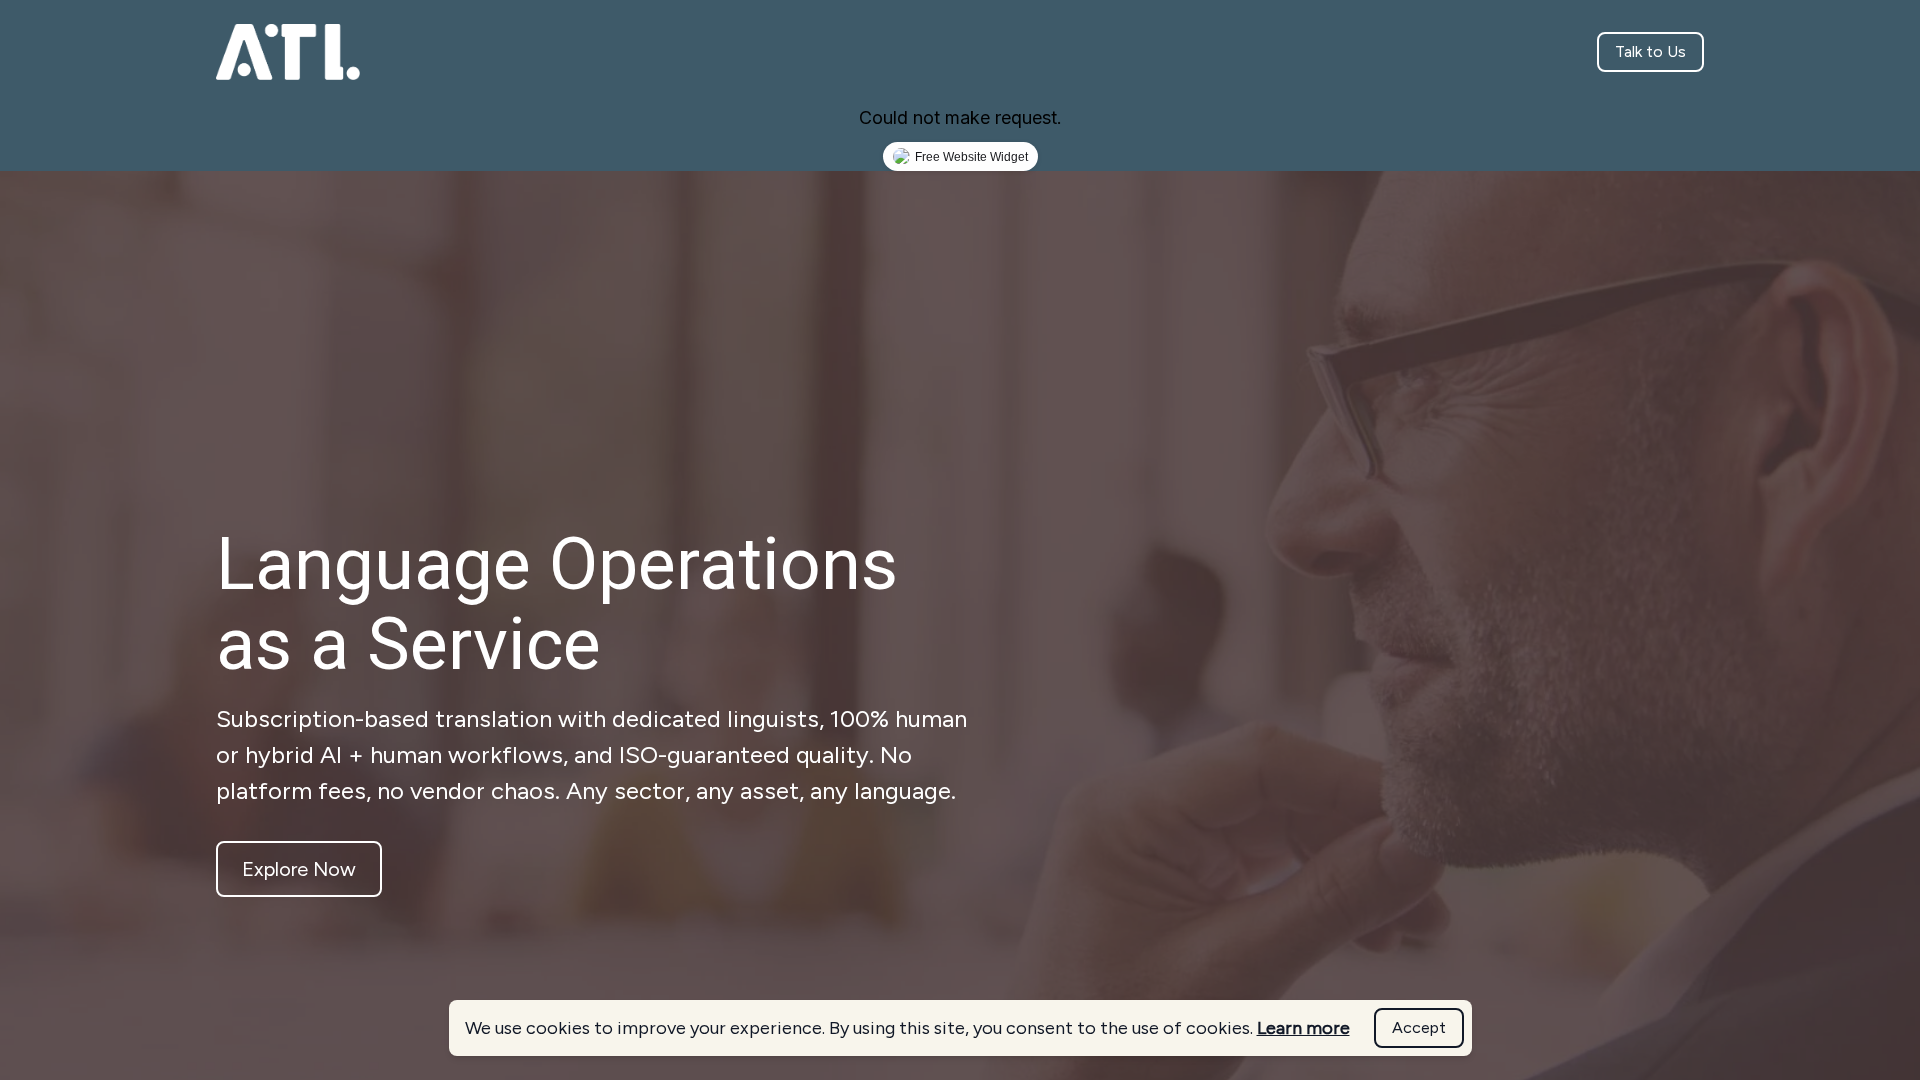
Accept (1419, 1027)
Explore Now (299, 869)
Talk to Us (1650, 51)
